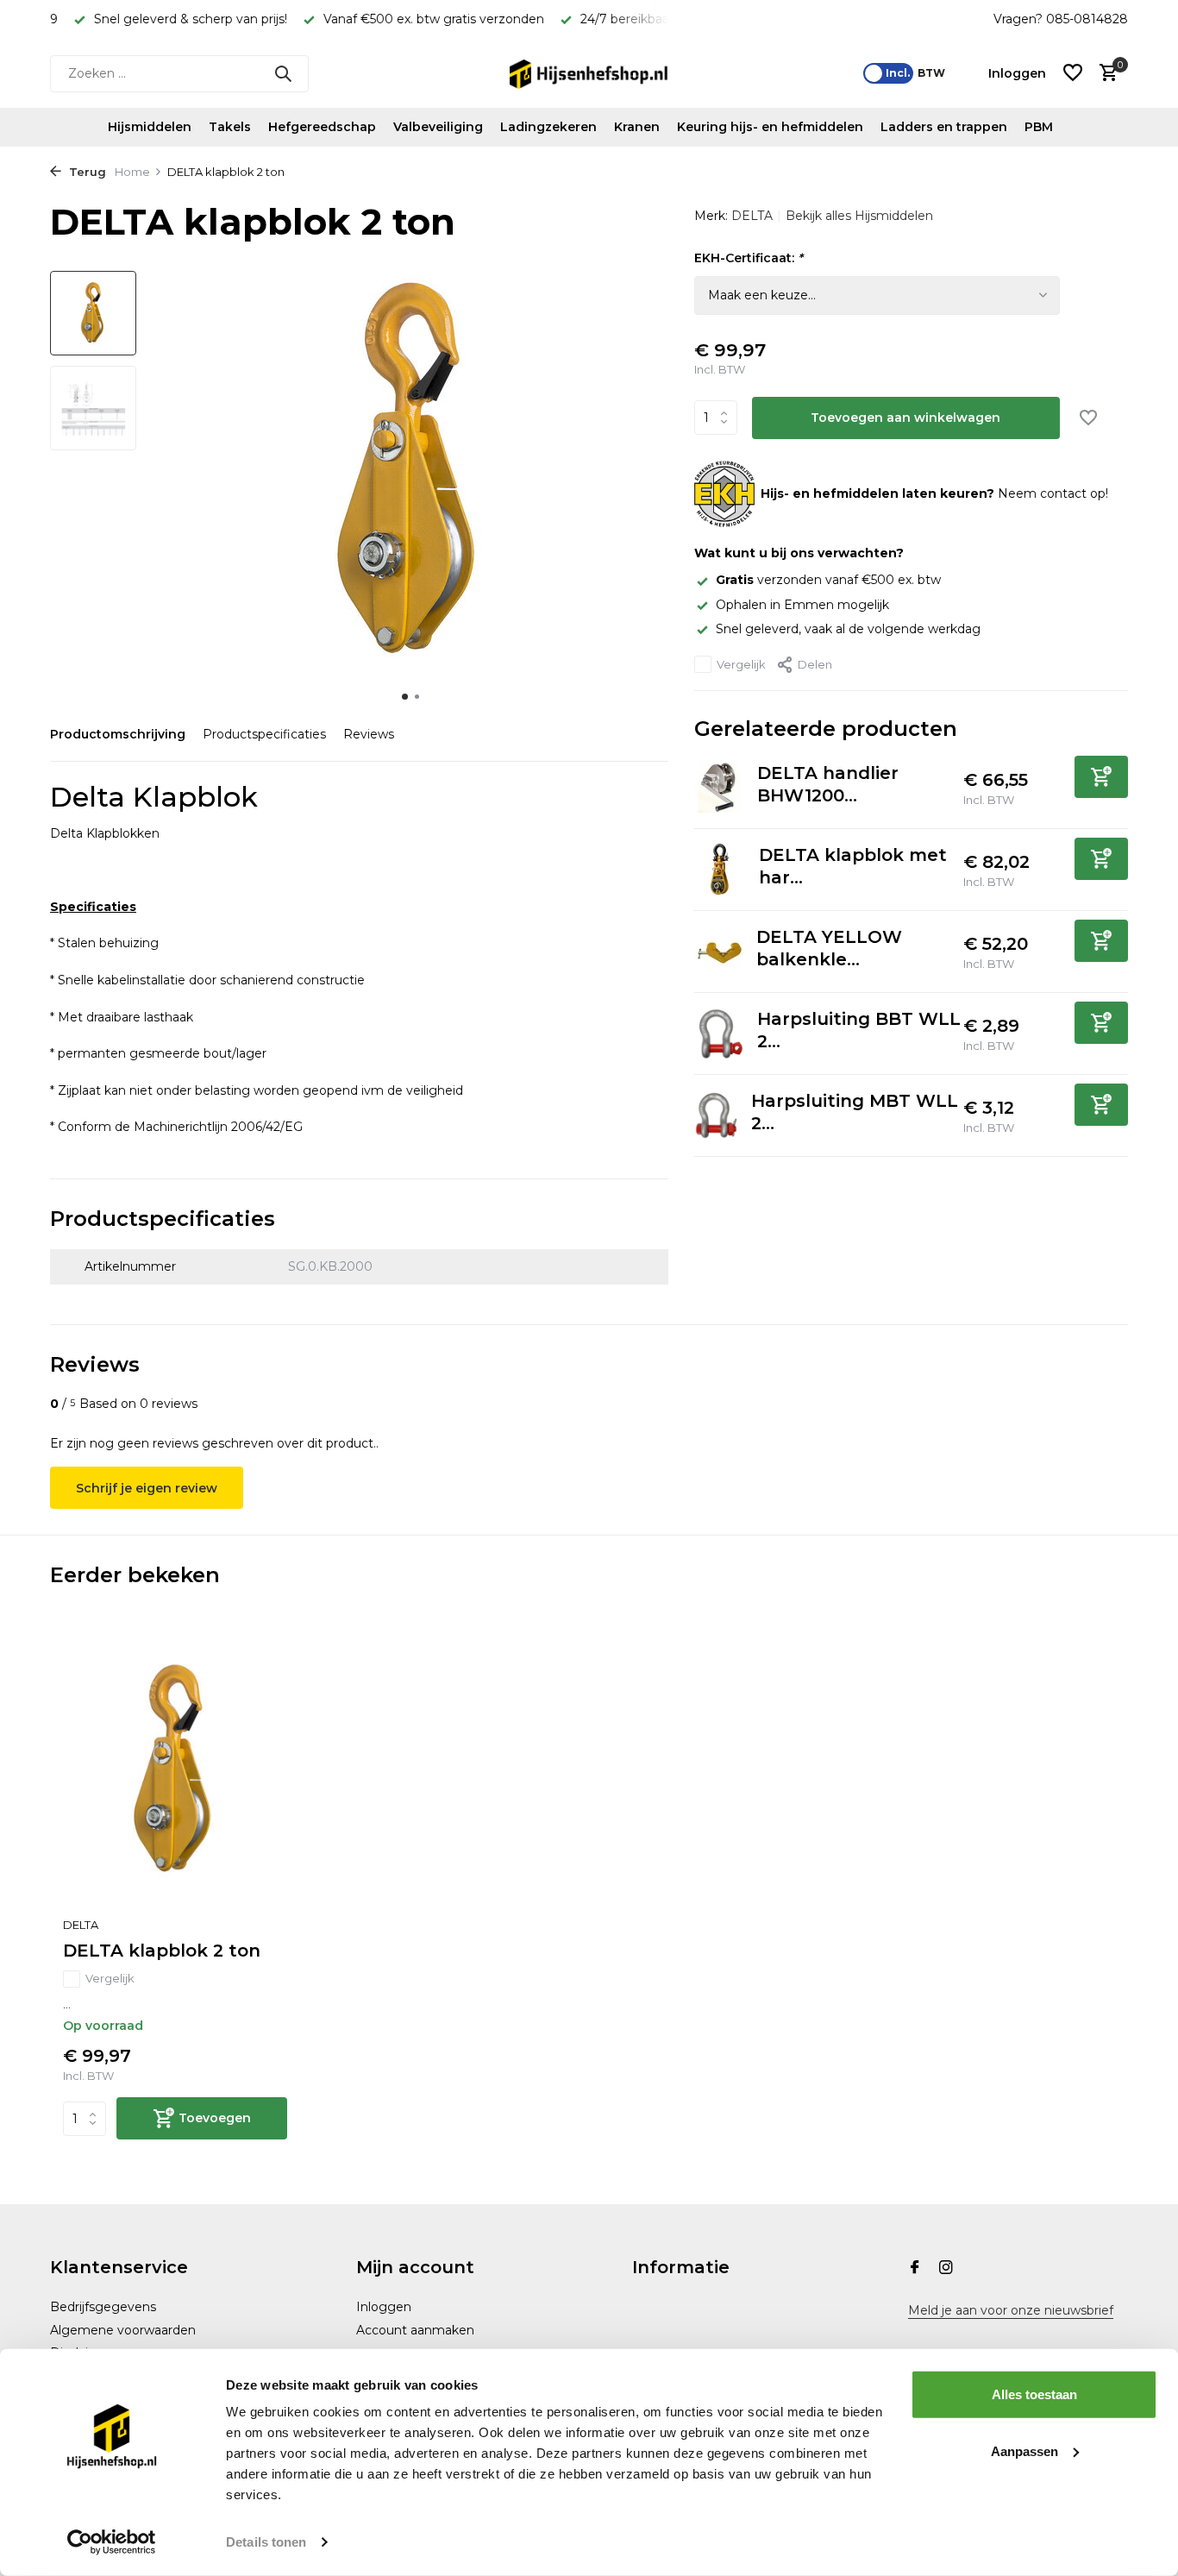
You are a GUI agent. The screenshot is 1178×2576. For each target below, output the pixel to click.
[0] (1104, 74)
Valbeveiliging (438, 127)
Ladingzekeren (548, 127)
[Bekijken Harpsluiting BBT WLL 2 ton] (720, 1034)
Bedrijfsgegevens (103, 2307)
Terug (86, 172)
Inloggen (384, 2307)
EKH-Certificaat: (749, 258)
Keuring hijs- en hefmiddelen (770, 127)
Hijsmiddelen (150, 127)
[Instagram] (946, 2269)
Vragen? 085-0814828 (1061, 19)
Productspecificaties (264, 734)
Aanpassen (1024, 2450)
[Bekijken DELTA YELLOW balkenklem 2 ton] (719, 951)
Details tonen (266, 2542)
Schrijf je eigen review (147, 1488)
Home (132, 172)
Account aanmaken (415, 2330)
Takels (230, 127)
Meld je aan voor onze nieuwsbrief (1011, 2310)
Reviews (369, 734)
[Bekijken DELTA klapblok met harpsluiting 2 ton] (720, 869)
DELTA (752, 216)
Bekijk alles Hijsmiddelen (859, 216)
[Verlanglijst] (1073, 74)
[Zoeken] (283, 73)
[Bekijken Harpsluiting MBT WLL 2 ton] (716, 1115)
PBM (1039, 127)
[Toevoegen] (1101, 777)
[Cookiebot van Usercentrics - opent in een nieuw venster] (112, 2542)
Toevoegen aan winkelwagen (905, 418)
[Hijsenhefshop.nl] (589, 73)
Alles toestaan (1034, 2394)
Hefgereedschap (322, 127)
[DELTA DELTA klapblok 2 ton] (175, 1770)
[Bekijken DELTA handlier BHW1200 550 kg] (719, 787)
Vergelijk (741, 664)
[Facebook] (915, 2269)
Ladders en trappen (944, 127)
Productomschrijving (118, 734)
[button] (405, 697)
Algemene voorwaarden (123, 2330)
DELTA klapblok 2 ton (162, 1951)
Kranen (637, 127)
